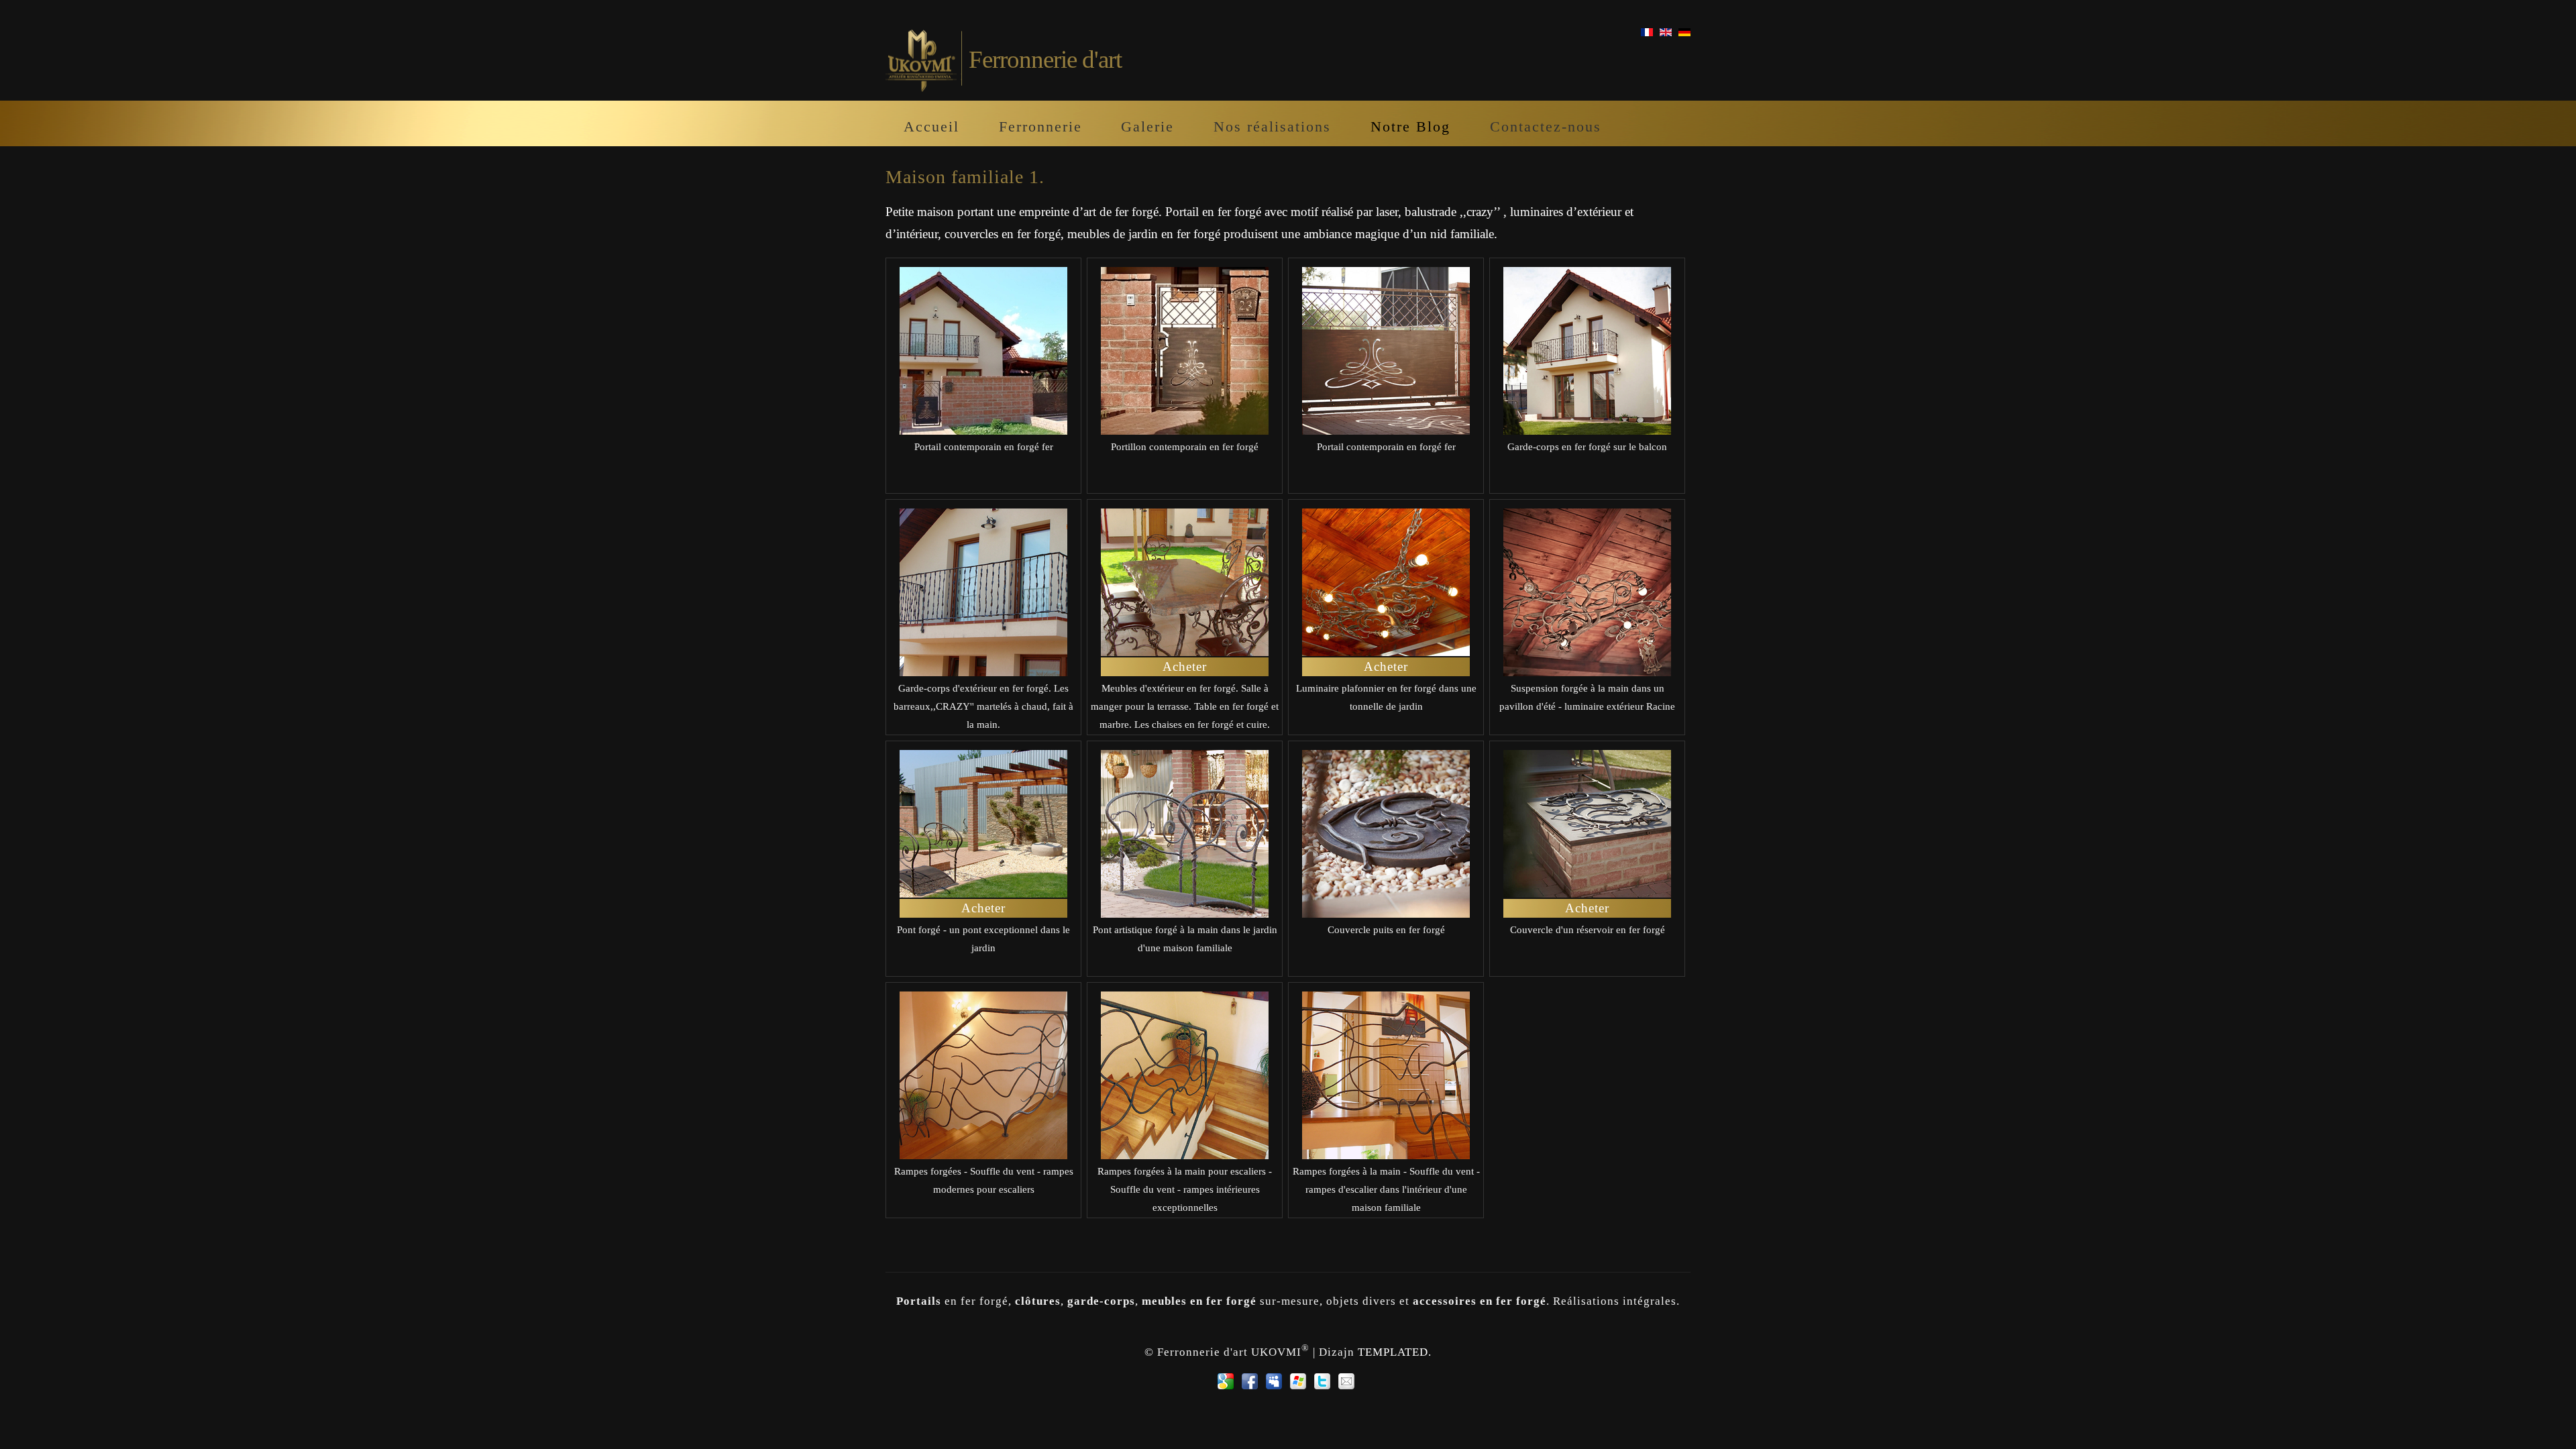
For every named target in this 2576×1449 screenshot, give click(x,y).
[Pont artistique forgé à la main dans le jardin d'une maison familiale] (1185, 913)
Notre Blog (1410, 126)
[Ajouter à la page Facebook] (1250, 1381)
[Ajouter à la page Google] (1226, 1381)
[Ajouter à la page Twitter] (1322, 1381)
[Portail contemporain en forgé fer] (983, 430)
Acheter (1185, 666)
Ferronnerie (1040, 126)
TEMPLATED (1393, 1351)
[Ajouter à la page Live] (1298, 1381)
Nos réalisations (1272, 126)
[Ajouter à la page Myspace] (1274, 1381)
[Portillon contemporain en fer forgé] (1185, 430)
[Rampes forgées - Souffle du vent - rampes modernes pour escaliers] (983, 1155)
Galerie (1147, 126)
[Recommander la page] (1346, 1381)
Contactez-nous (1546, 126)
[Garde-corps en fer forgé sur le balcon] (1587, 430)
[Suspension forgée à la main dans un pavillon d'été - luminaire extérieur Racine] (1587, 672)
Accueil (931, 126)
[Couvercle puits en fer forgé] (1386, 913)
